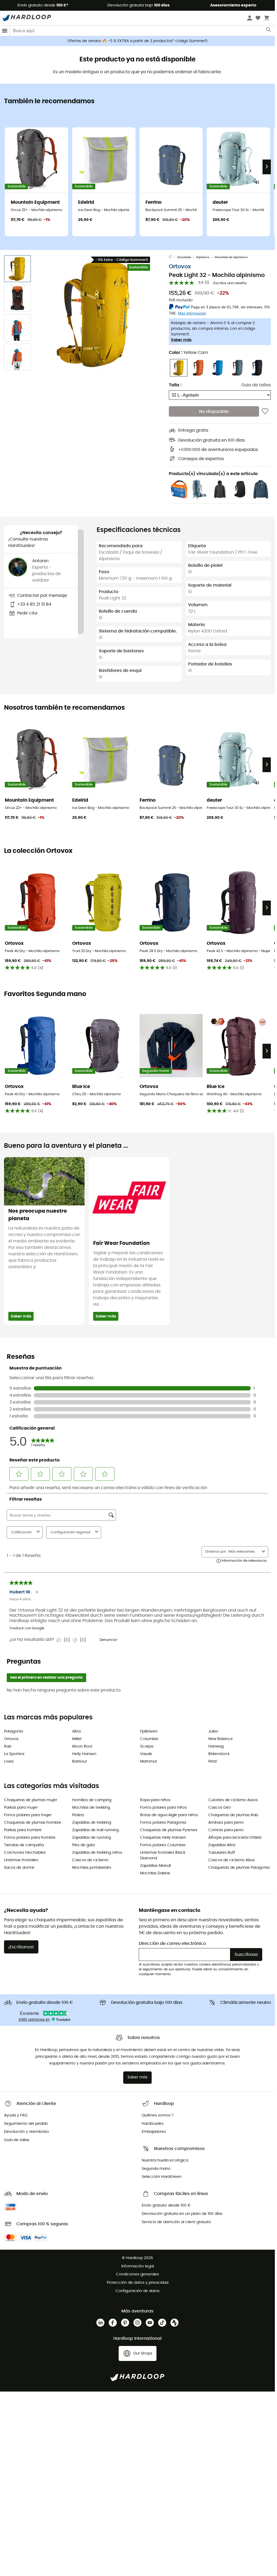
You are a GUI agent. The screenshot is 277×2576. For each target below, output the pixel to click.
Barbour (80, 1761)
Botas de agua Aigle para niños (169, 1815)
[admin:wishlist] (265, 411)
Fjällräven (149, 1731)
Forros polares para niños (163, 1808)
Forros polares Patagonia (163, 1823)
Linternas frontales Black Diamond (163, 1855)
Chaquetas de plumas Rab (233, 1815)
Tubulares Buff (222, 1853)
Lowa (9, 1761)
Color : (188, 353)
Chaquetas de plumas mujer (31, 1800)
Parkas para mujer (21, 1808)
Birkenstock (219, 1754)
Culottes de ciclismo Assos (233, 1800)
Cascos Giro (220, 1808)
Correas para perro (226, 1830)
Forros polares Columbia (163, 1845)
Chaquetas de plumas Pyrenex (169, 1830)
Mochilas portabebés (92, 1868)
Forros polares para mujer (28, 1815)
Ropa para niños (155, 1800)
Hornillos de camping (92, 1800)
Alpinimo (203, 257)
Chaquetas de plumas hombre (33, 1823)
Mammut (149, 1761)
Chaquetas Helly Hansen (163, 1838)
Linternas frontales (21, 1860)
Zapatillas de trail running (95, 1830)
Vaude (146, 1754)
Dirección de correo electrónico (172, 1944)
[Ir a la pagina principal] (173, 257)
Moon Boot (82, 1746)
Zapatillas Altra (222, 1845)
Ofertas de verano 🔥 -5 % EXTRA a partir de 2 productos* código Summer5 (137, 41)
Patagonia (13, 1731)
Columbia (149, 1739)
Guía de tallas (256, 385)
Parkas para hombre (23, 1830)
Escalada (184, 257)
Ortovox (180, 267)
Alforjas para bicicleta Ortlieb (235, 1838)
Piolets (78, 1815)
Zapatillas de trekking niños (97, 1853)
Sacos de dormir (19, 1868)
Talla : (175, 385)
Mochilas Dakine (155, 1873)
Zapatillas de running (92, 1838)
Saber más (181, 340)
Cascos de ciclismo (90, 1860)
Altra (76, 1731)
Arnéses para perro (226, 1823)
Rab (8, 1746)
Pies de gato (84, 1845)
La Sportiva (14, 1754)
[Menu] (5, 31)
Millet (77, 1739)
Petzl (212, 1761)
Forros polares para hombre (30, 1838)
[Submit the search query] (269, 31)
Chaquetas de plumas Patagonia (239, 1868)
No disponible (214, 412)
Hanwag (216, 1746)
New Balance (220, 1739)
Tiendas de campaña (24, 1845)
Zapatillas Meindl (155, 1866)
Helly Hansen (84, 1754)
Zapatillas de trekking (92, 1823)
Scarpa (147, 1746)
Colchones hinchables (25, 1853)
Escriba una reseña (230, 283)
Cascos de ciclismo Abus (232, 1860)
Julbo (213, 1731)
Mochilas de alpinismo (231, 257)
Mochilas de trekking (91, 1808)
